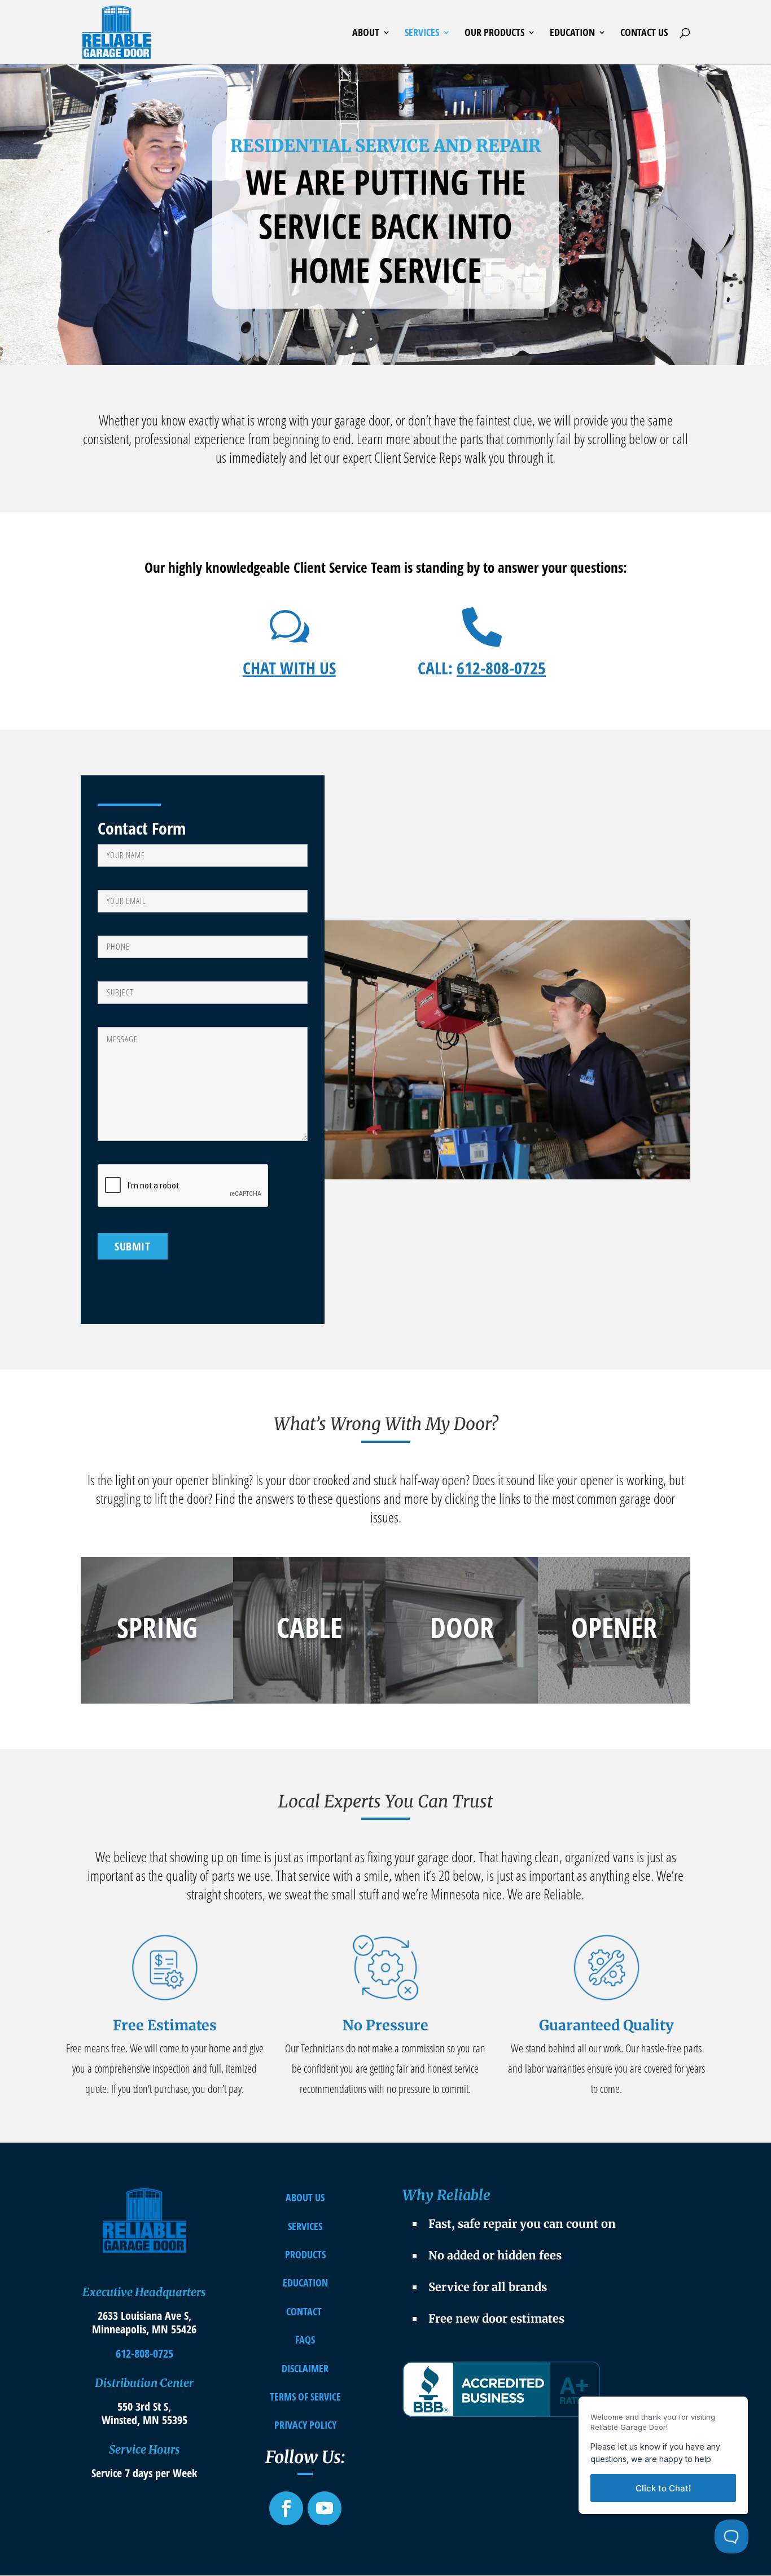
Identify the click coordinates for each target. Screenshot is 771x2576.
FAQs (305, 2340)
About (366, 34)
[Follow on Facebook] (286, 2508)
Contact (304, 2311)
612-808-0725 (501, 668)
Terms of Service (305, 2397)
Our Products (494, 34)
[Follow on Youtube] (325, 2508)
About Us (305, 2197)
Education (572, 34)
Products (305, 2254)
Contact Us (644, 34)
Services (422, 34)
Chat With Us (289, 668)
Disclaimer (305, 2368)
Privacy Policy (305, 2425)
